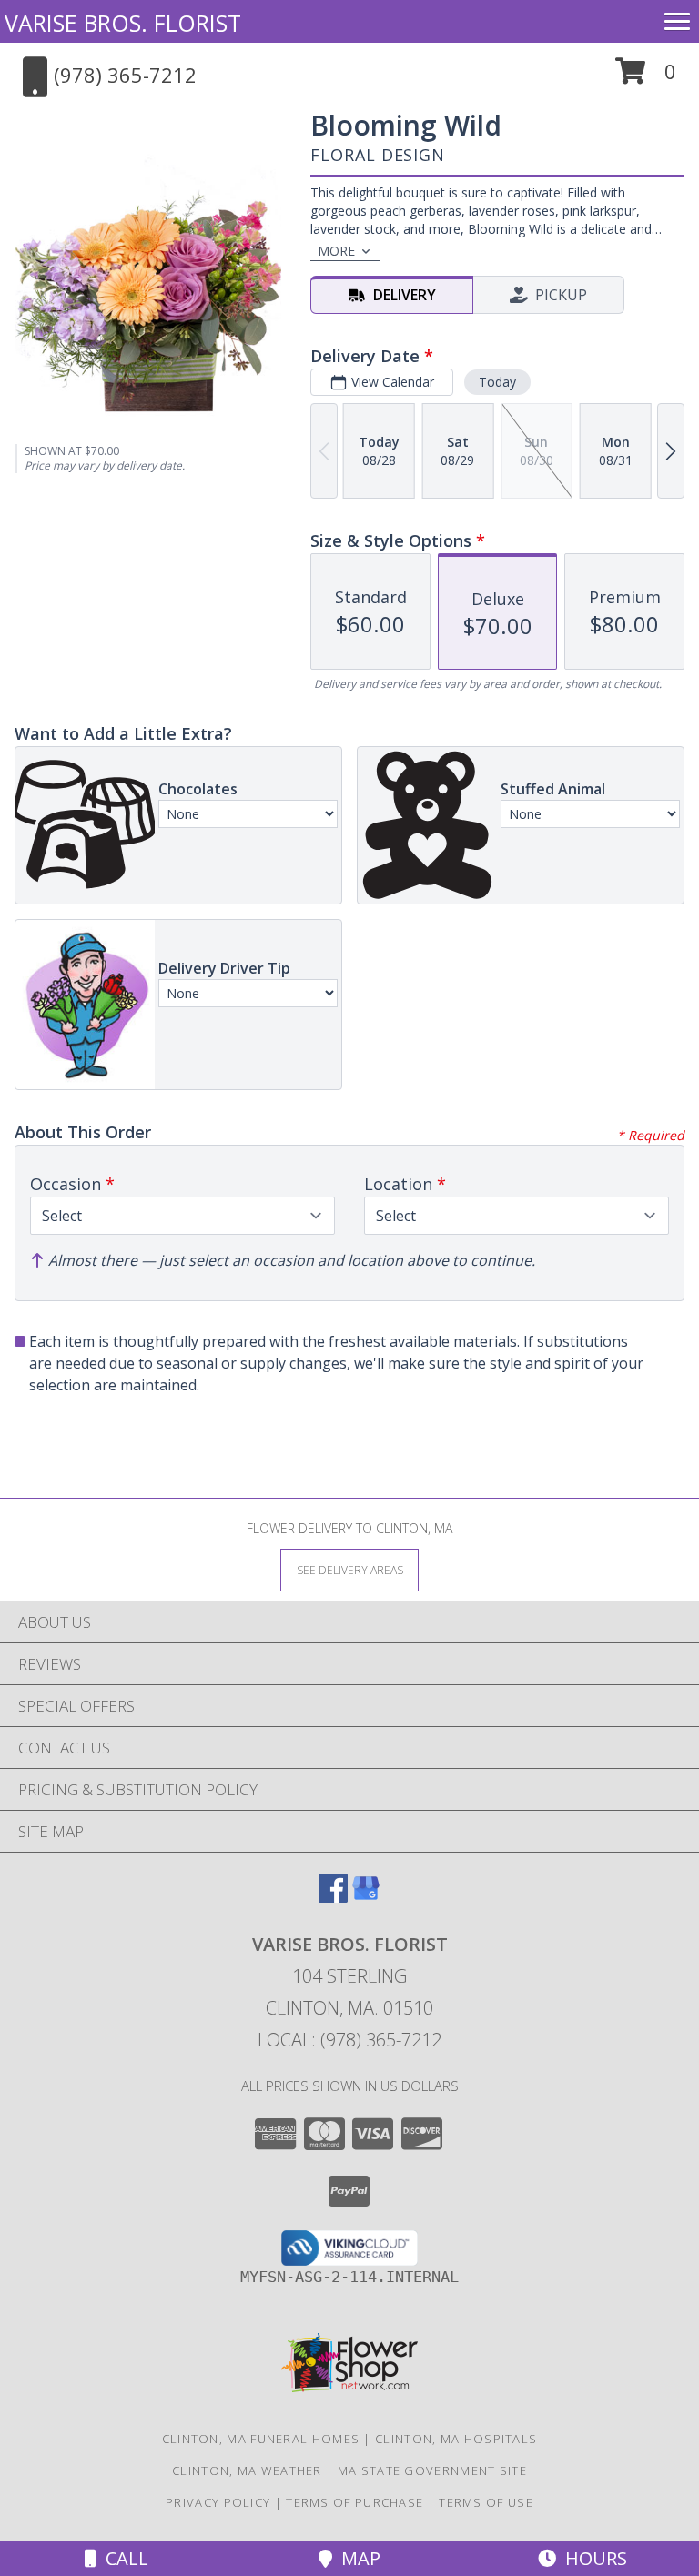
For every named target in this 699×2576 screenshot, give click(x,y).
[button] (646, 78)
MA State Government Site (432, 2470)
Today (497, 382)
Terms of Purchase (355, 2502)
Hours (592, 2558)
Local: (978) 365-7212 (349, 2040)
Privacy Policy (218, 2502)
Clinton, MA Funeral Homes (261, 2439)
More (336, 251)
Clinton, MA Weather (247, 2470)
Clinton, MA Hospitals (456, 2439)
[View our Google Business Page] (366, 1897)
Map (356, 2558)
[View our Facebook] (333, 1897)
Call (122, 2558)
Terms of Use (486, 2502)
